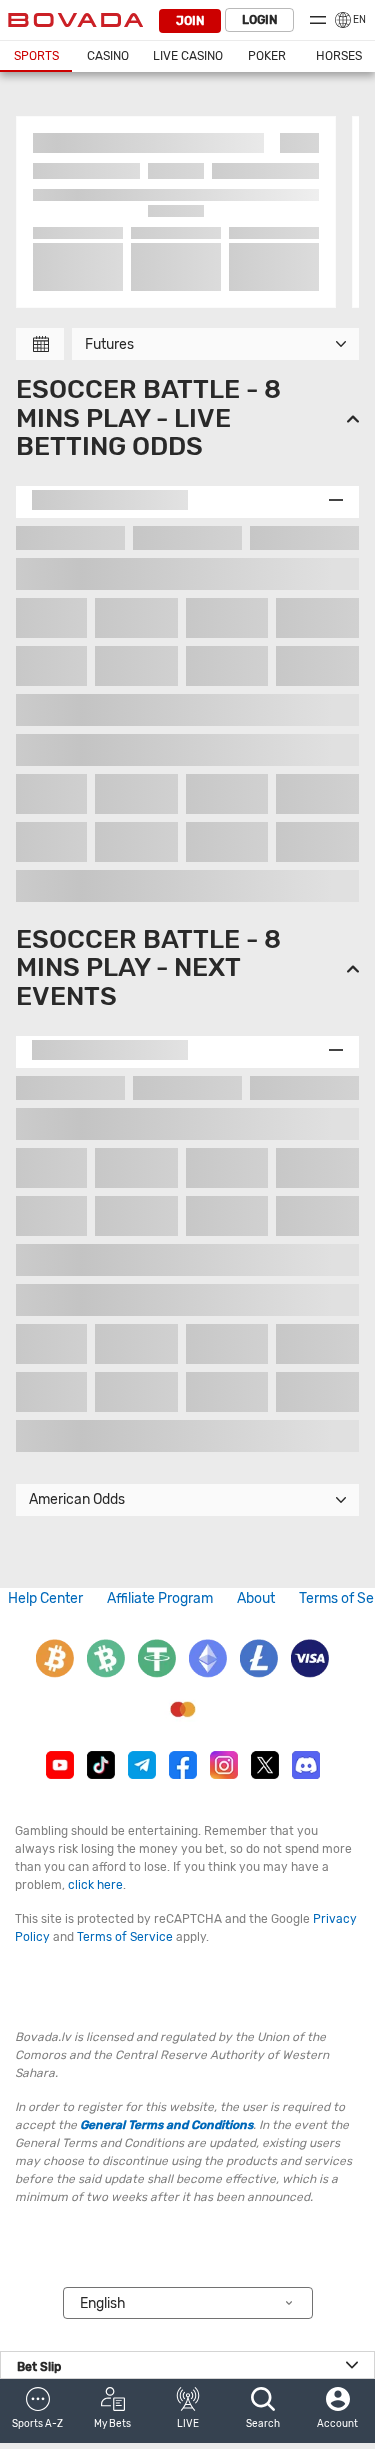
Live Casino (188, 56)
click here (95, 1885)
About (256, 1598)
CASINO (108, 56)
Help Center (45, 1598)
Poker (267, 56)
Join (190, 21)
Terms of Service (125, 1937)
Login (259, 20)
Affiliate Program (160, 1598)
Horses (339, 56)
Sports (36, 56)
